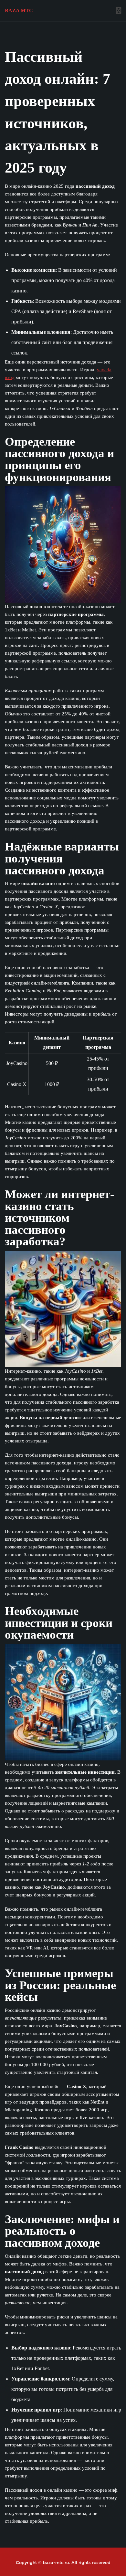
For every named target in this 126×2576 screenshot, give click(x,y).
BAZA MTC (19, 11)
